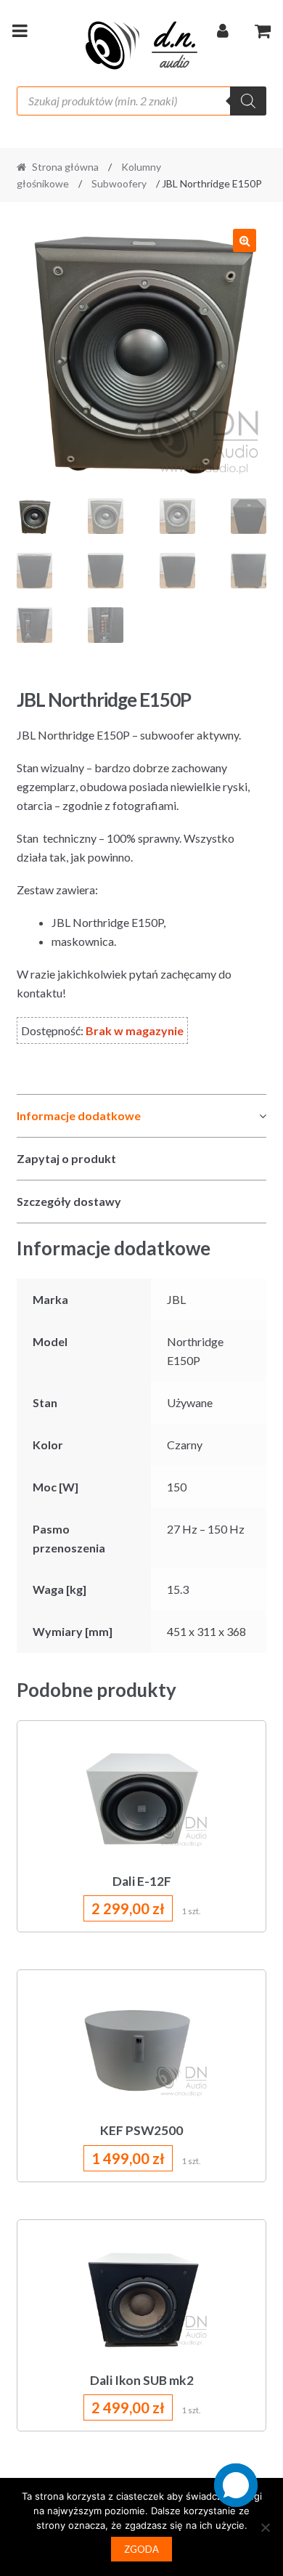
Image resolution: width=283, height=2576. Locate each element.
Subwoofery (119, 183)
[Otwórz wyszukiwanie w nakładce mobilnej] (142, 101)
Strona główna (65, 167)
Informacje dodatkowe (79, 1115)
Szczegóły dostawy (69, 1201)
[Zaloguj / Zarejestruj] (223, 33)
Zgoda (141, 2549)
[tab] (142, 1116)
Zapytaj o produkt (66, 1158)
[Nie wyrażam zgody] (265, 2527)
